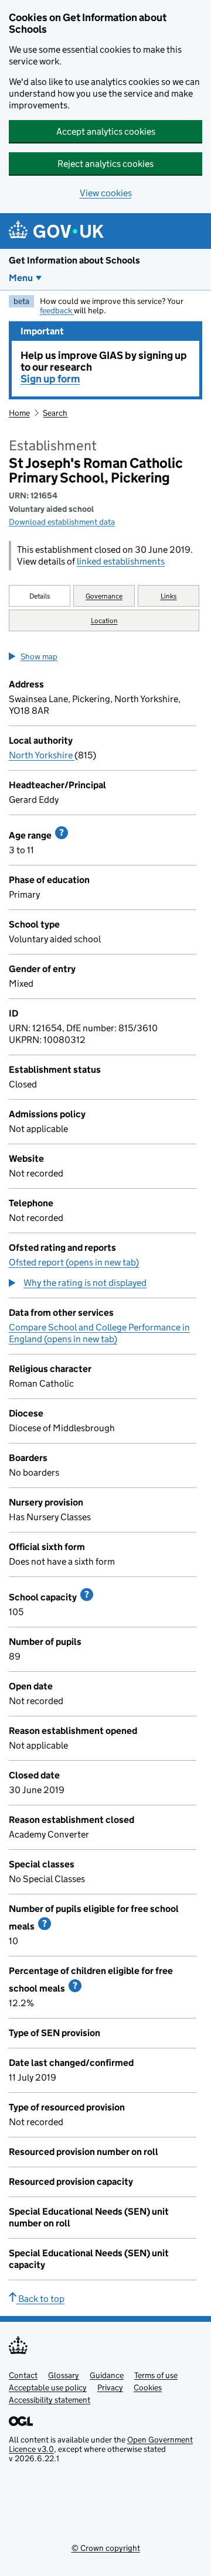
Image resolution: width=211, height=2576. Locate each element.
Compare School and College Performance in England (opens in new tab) (99, 1333)
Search (55, 413)
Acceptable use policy (48, 2387)
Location (104, 620)
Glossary (64, 2375)
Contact (23, 2375)
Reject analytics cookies (105, 164)
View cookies (106, 193)
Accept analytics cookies (106, 131)
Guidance (107, 2375)
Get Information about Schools (74, 260)
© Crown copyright (106, 2548)
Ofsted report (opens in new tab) (74, 1262)
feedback (57, 310)
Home (19, 413)
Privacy (110, 2387)
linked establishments (121, 561)
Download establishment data (62, 522)
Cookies (148, 2387)
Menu (21, 278)
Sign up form (50, 379)
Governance (104, 596)
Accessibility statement (50, 2400)
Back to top (40, 2299)
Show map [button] (39, 656)
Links (169, 596)
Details (40, 596)
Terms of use (156, 2375)
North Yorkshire (42, 755)
